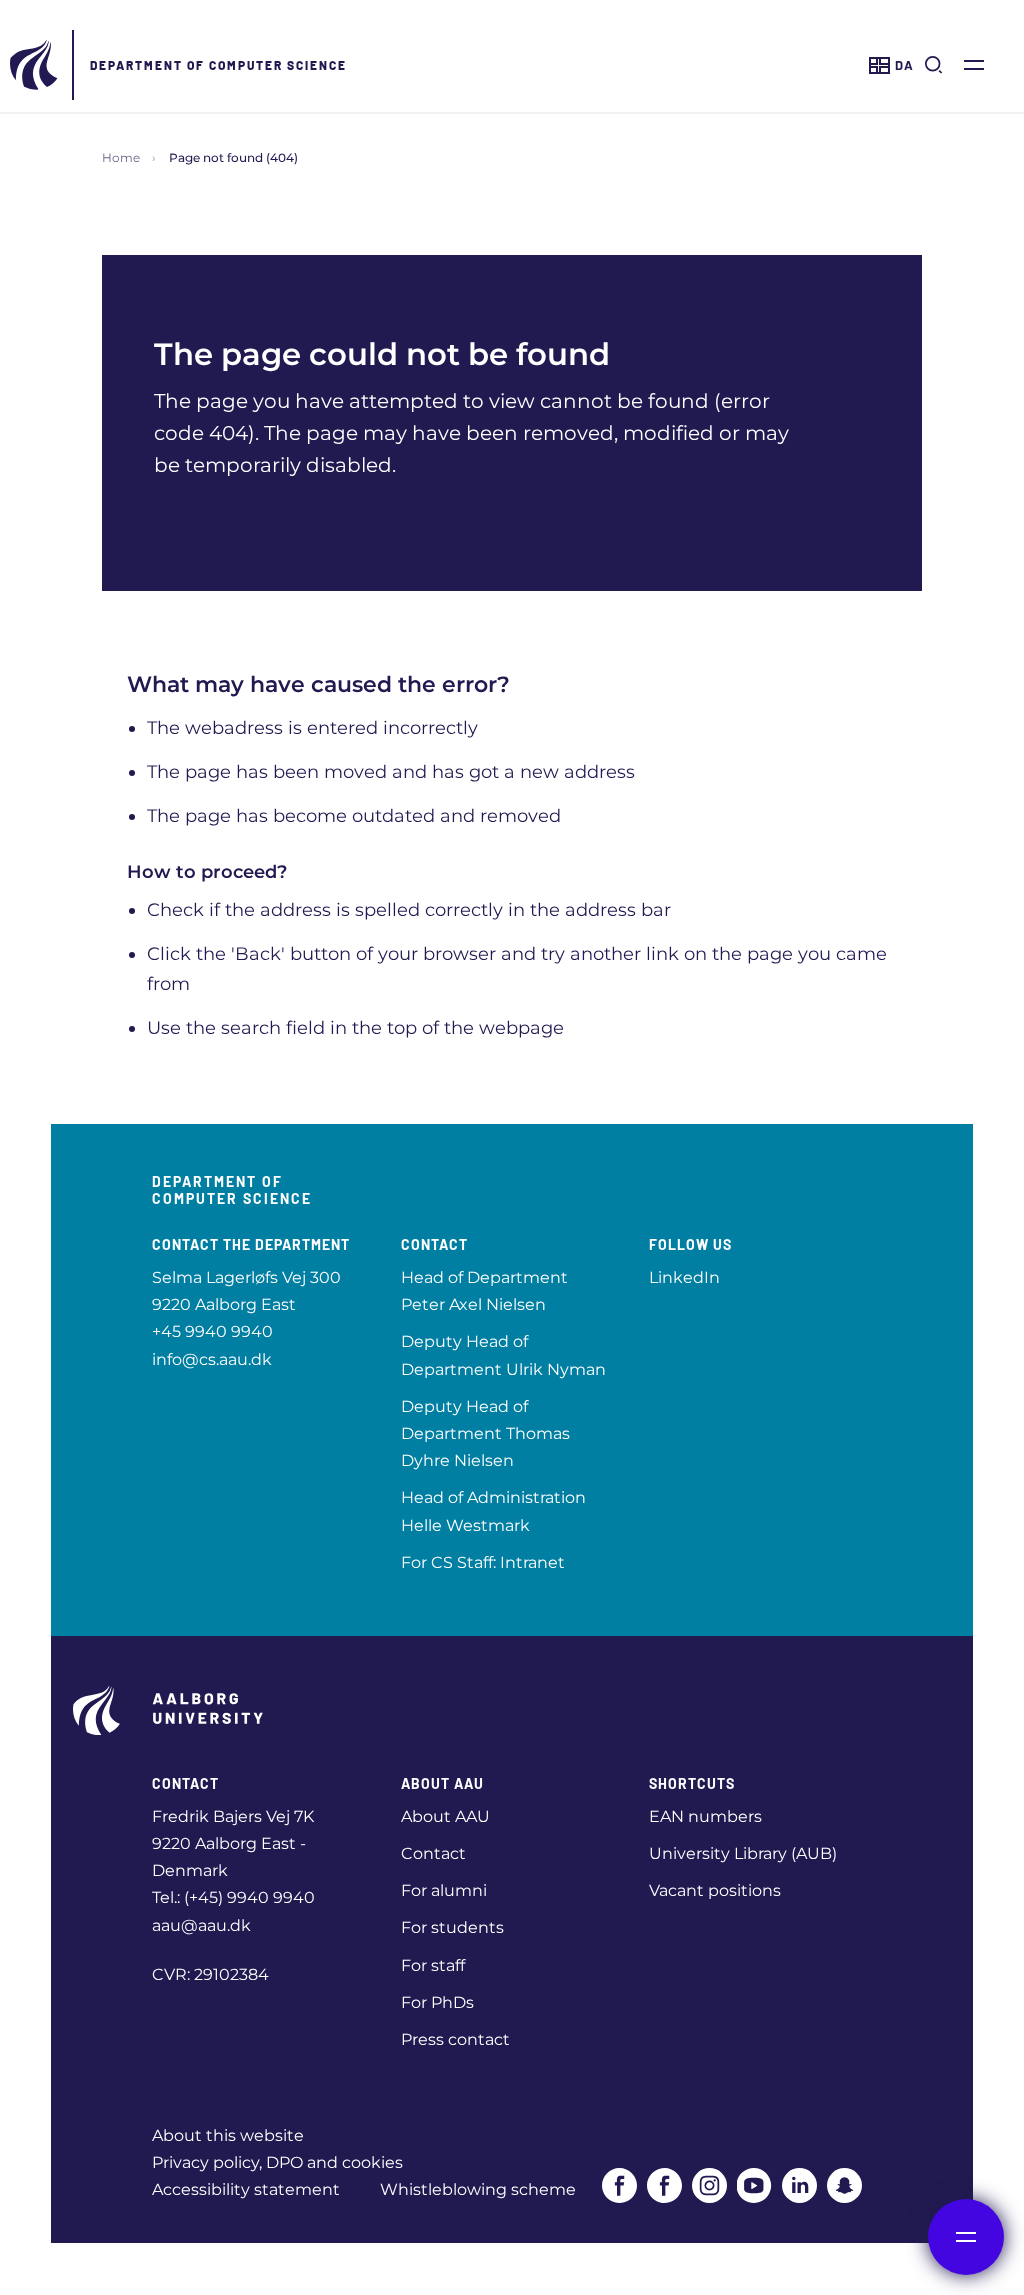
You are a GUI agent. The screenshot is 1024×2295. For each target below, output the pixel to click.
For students (452, 1927)
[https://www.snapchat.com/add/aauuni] (844, 2185)
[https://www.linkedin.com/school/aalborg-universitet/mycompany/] (799, 2185)
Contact (433, 1853)
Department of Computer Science (218, 65)
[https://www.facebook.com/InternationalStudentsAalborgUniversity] (664, 2185)
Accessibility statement (246, 2189)
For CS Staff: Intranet (483, 1562)
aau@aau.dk (201, 1925)
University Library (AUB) (743, 1853)
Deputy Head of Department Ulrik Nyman (503, 1355)
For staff (433, 1965)
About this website (228, 2135)
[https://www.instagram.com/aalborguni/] (709, 2185)
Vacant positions (715, 1890)
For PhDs (437, 2002)
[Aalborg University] (35, 65)
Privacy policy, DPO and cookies (277, 2162)
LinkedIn (684, 1277)
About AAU (445, 1816)
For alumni (444, 1890)
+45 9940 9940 (212, 1331)
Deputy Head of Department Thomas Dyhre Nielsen (485, 1433)
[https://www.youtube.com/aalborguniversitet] (754, 2185)
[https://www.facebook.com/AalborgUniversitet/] (619, 2185)
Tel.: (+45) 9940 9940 (233, 1897)
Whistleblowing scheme (478, 2189)
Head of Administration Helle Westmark (493, 1511)
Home (121, 157)
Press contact (455, 2039)
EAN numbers (705, 1816)
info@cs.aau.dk (212, 1359)
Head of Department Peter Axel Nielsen (484, 1291)
